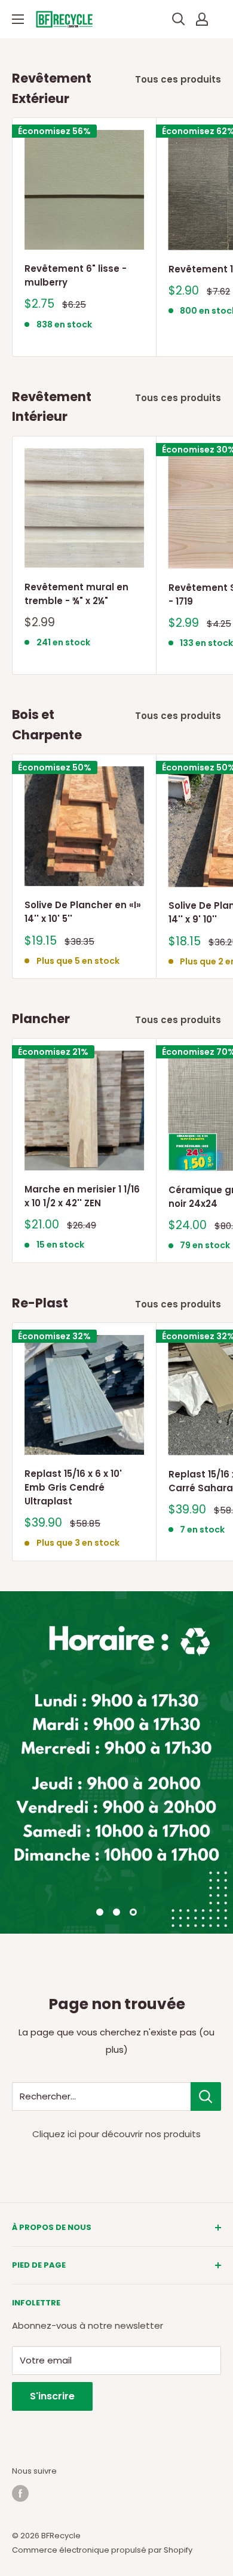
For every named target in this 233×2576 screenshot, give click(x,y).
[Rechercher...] (206, 2096)
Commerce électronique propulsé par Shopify (102, 2550)
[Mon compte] (202, 19)
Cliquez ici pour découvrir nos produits (116, 2134)
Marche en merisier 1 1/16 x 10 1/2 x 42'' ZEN (82, 1196)
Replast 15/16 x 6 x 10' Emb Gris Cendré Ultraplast (73, 1488)
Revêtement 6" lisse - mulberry (76, 275)
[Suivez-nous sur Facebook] (20, 2493)
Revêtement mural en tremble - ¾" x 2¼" (76, 594)
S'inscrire (52, 2396)
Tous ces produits (178, 79)
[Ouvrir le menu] (18, 19)
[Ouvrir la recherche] (179, 19)
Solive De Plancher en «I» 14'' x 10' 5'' (83, 912)
